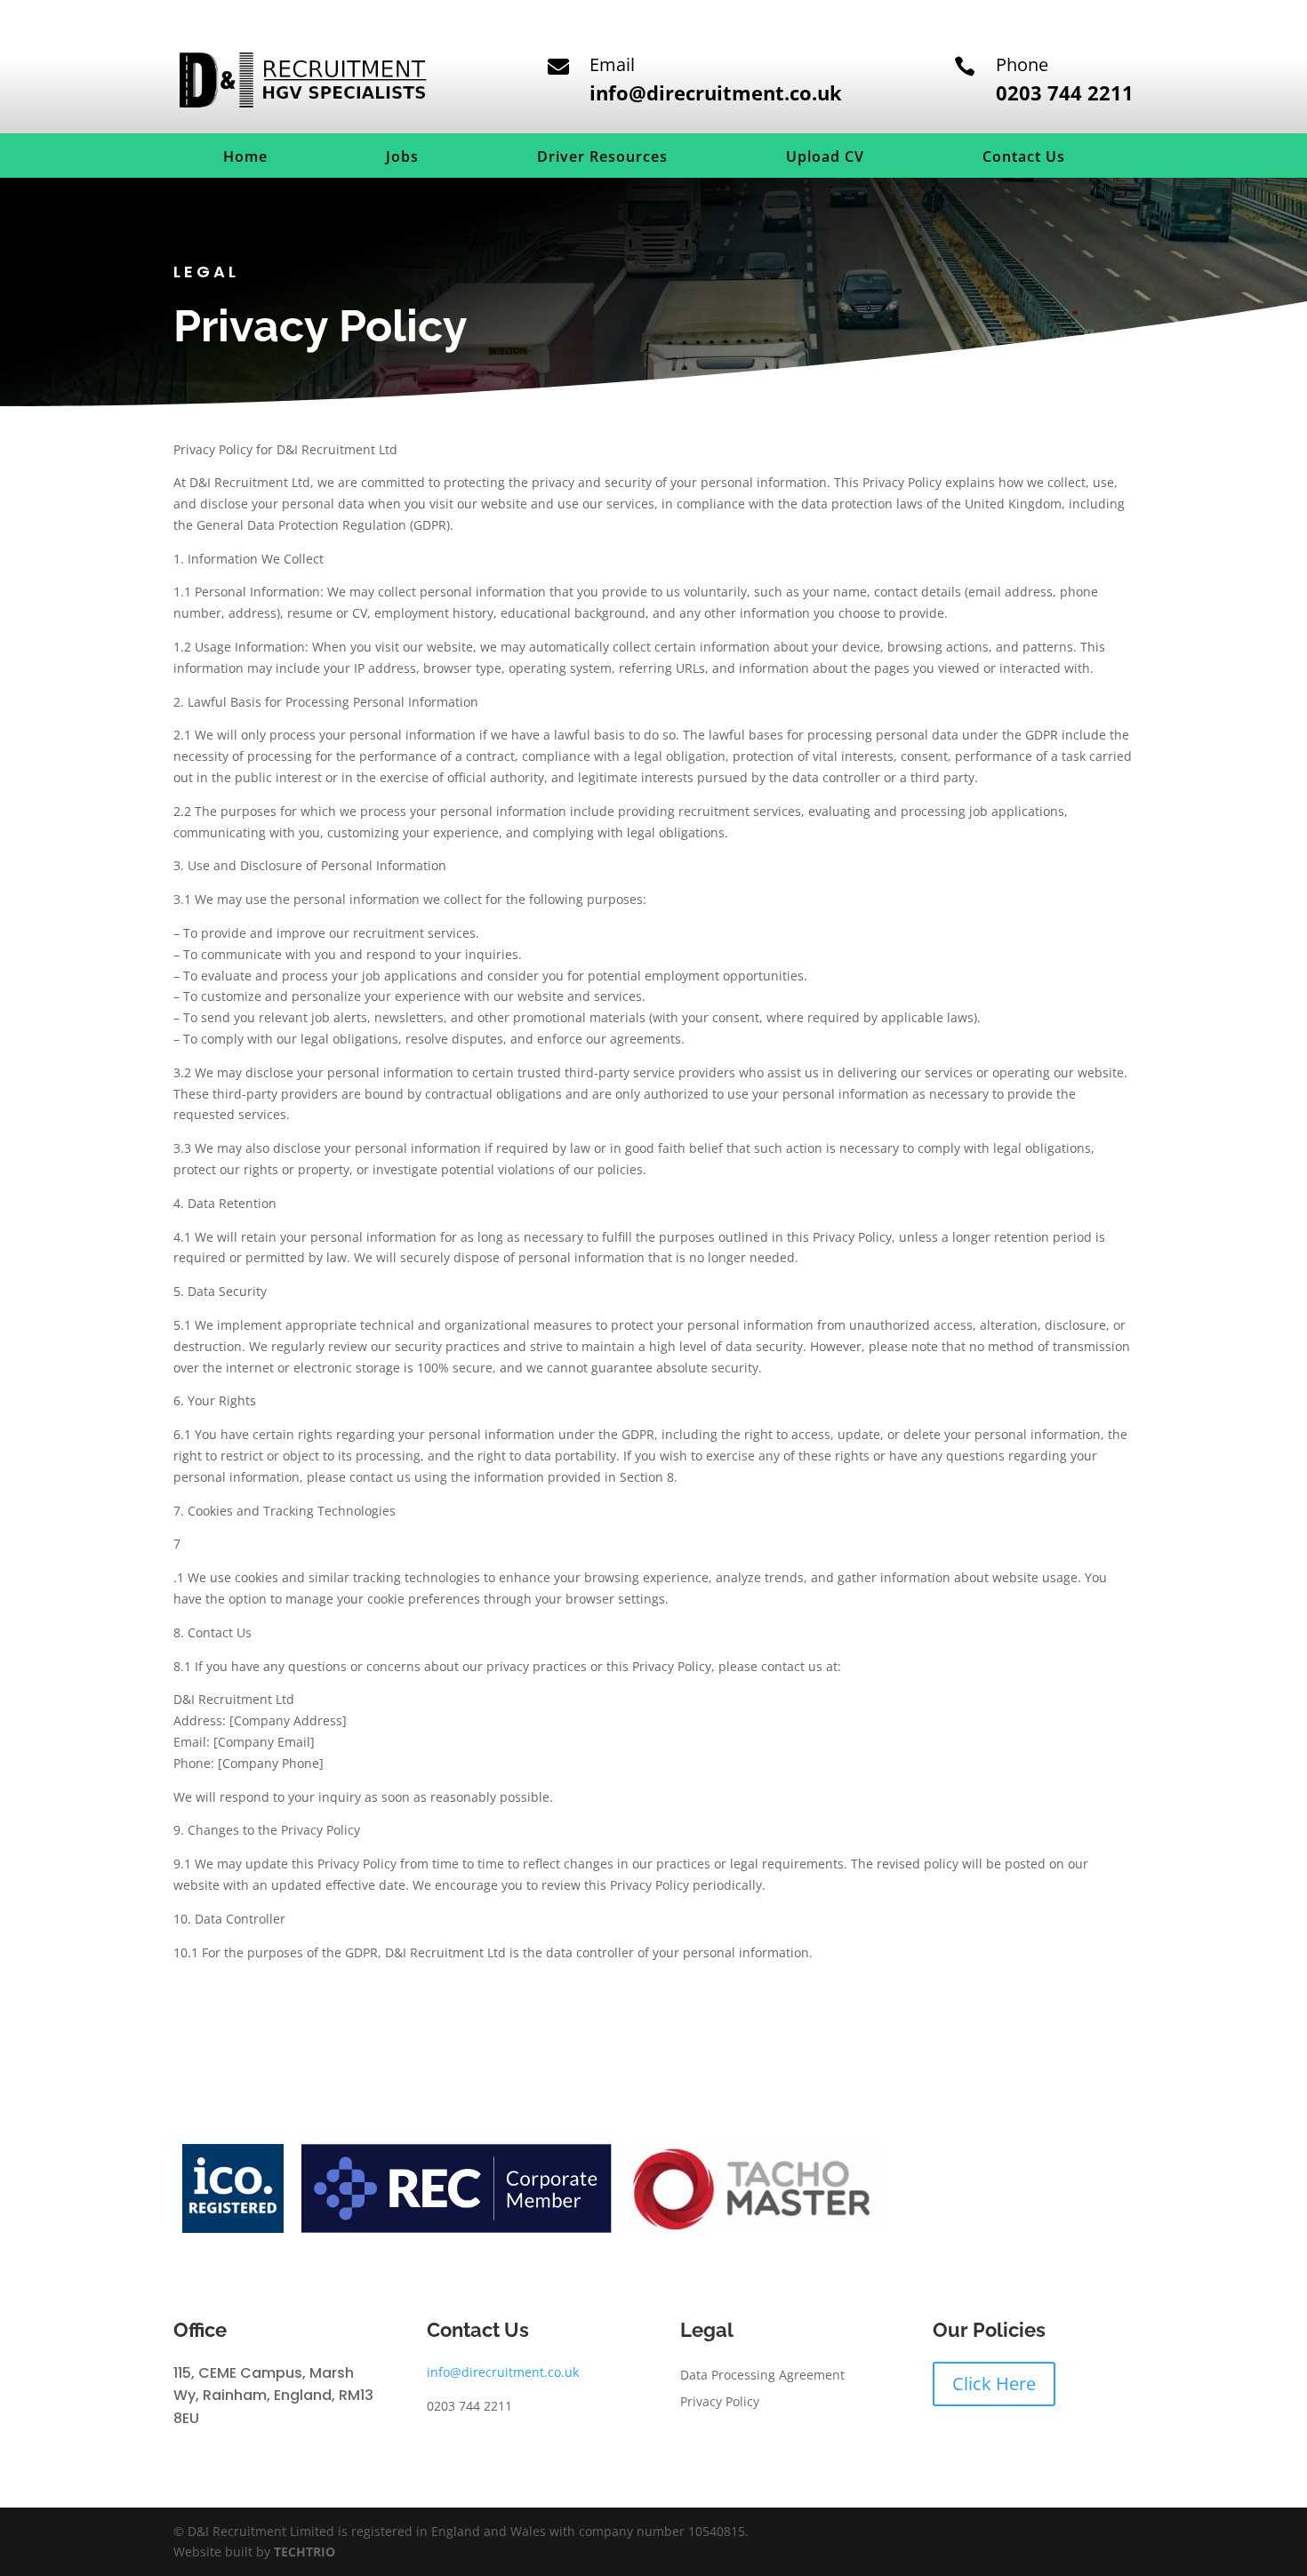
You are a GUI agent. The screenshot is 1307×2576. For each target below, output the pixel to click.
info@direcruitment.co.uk (503, 2372)
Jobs (402, 158)
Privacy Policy (720, 2403)
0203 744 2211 (1065, 92)
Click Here (994, 2384)
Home (245, 158)
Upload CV (825, 158)
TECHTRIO (305, 2552)
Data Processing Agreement (762, 2376)
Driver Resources (602, 158)
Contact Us (1024, 158)
